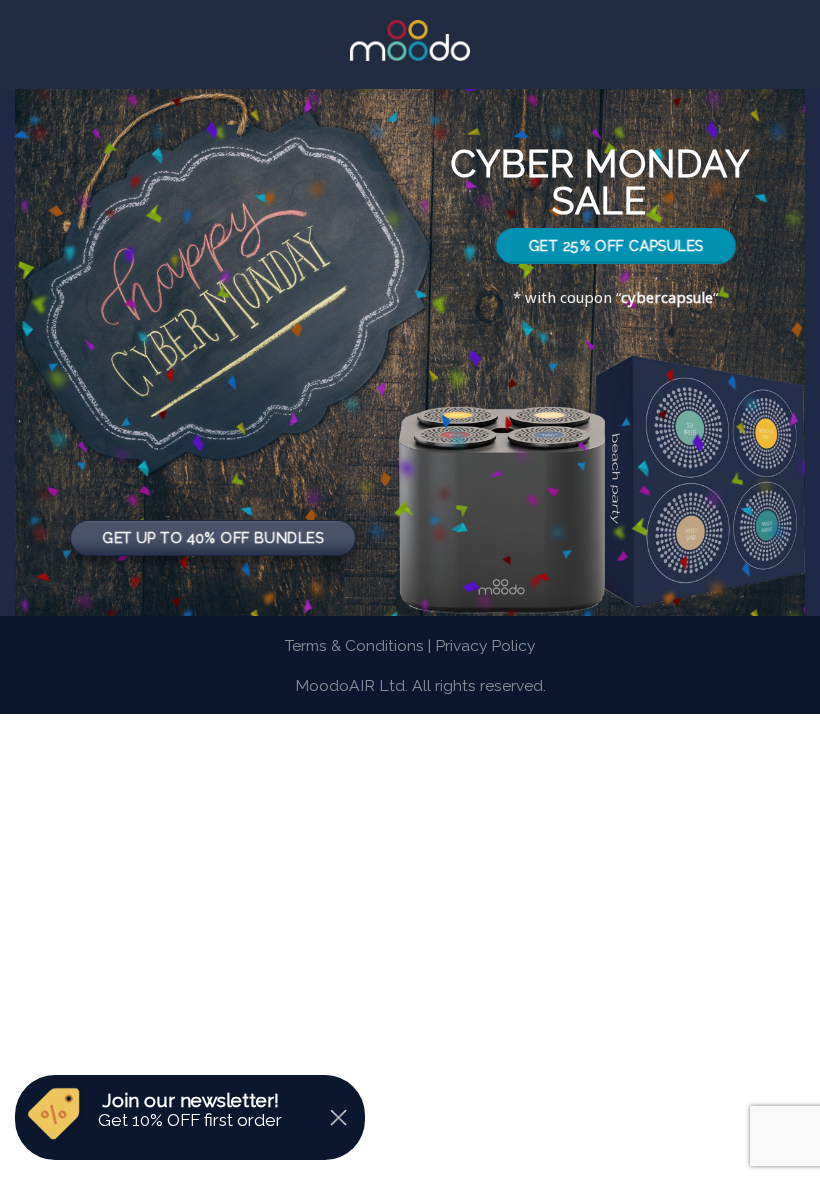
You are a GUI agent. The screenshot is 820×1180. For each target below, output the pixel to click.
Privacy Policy (485, 645)
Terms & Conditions (354, 645)
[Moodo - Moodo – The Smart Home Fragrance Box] (410, 40)
